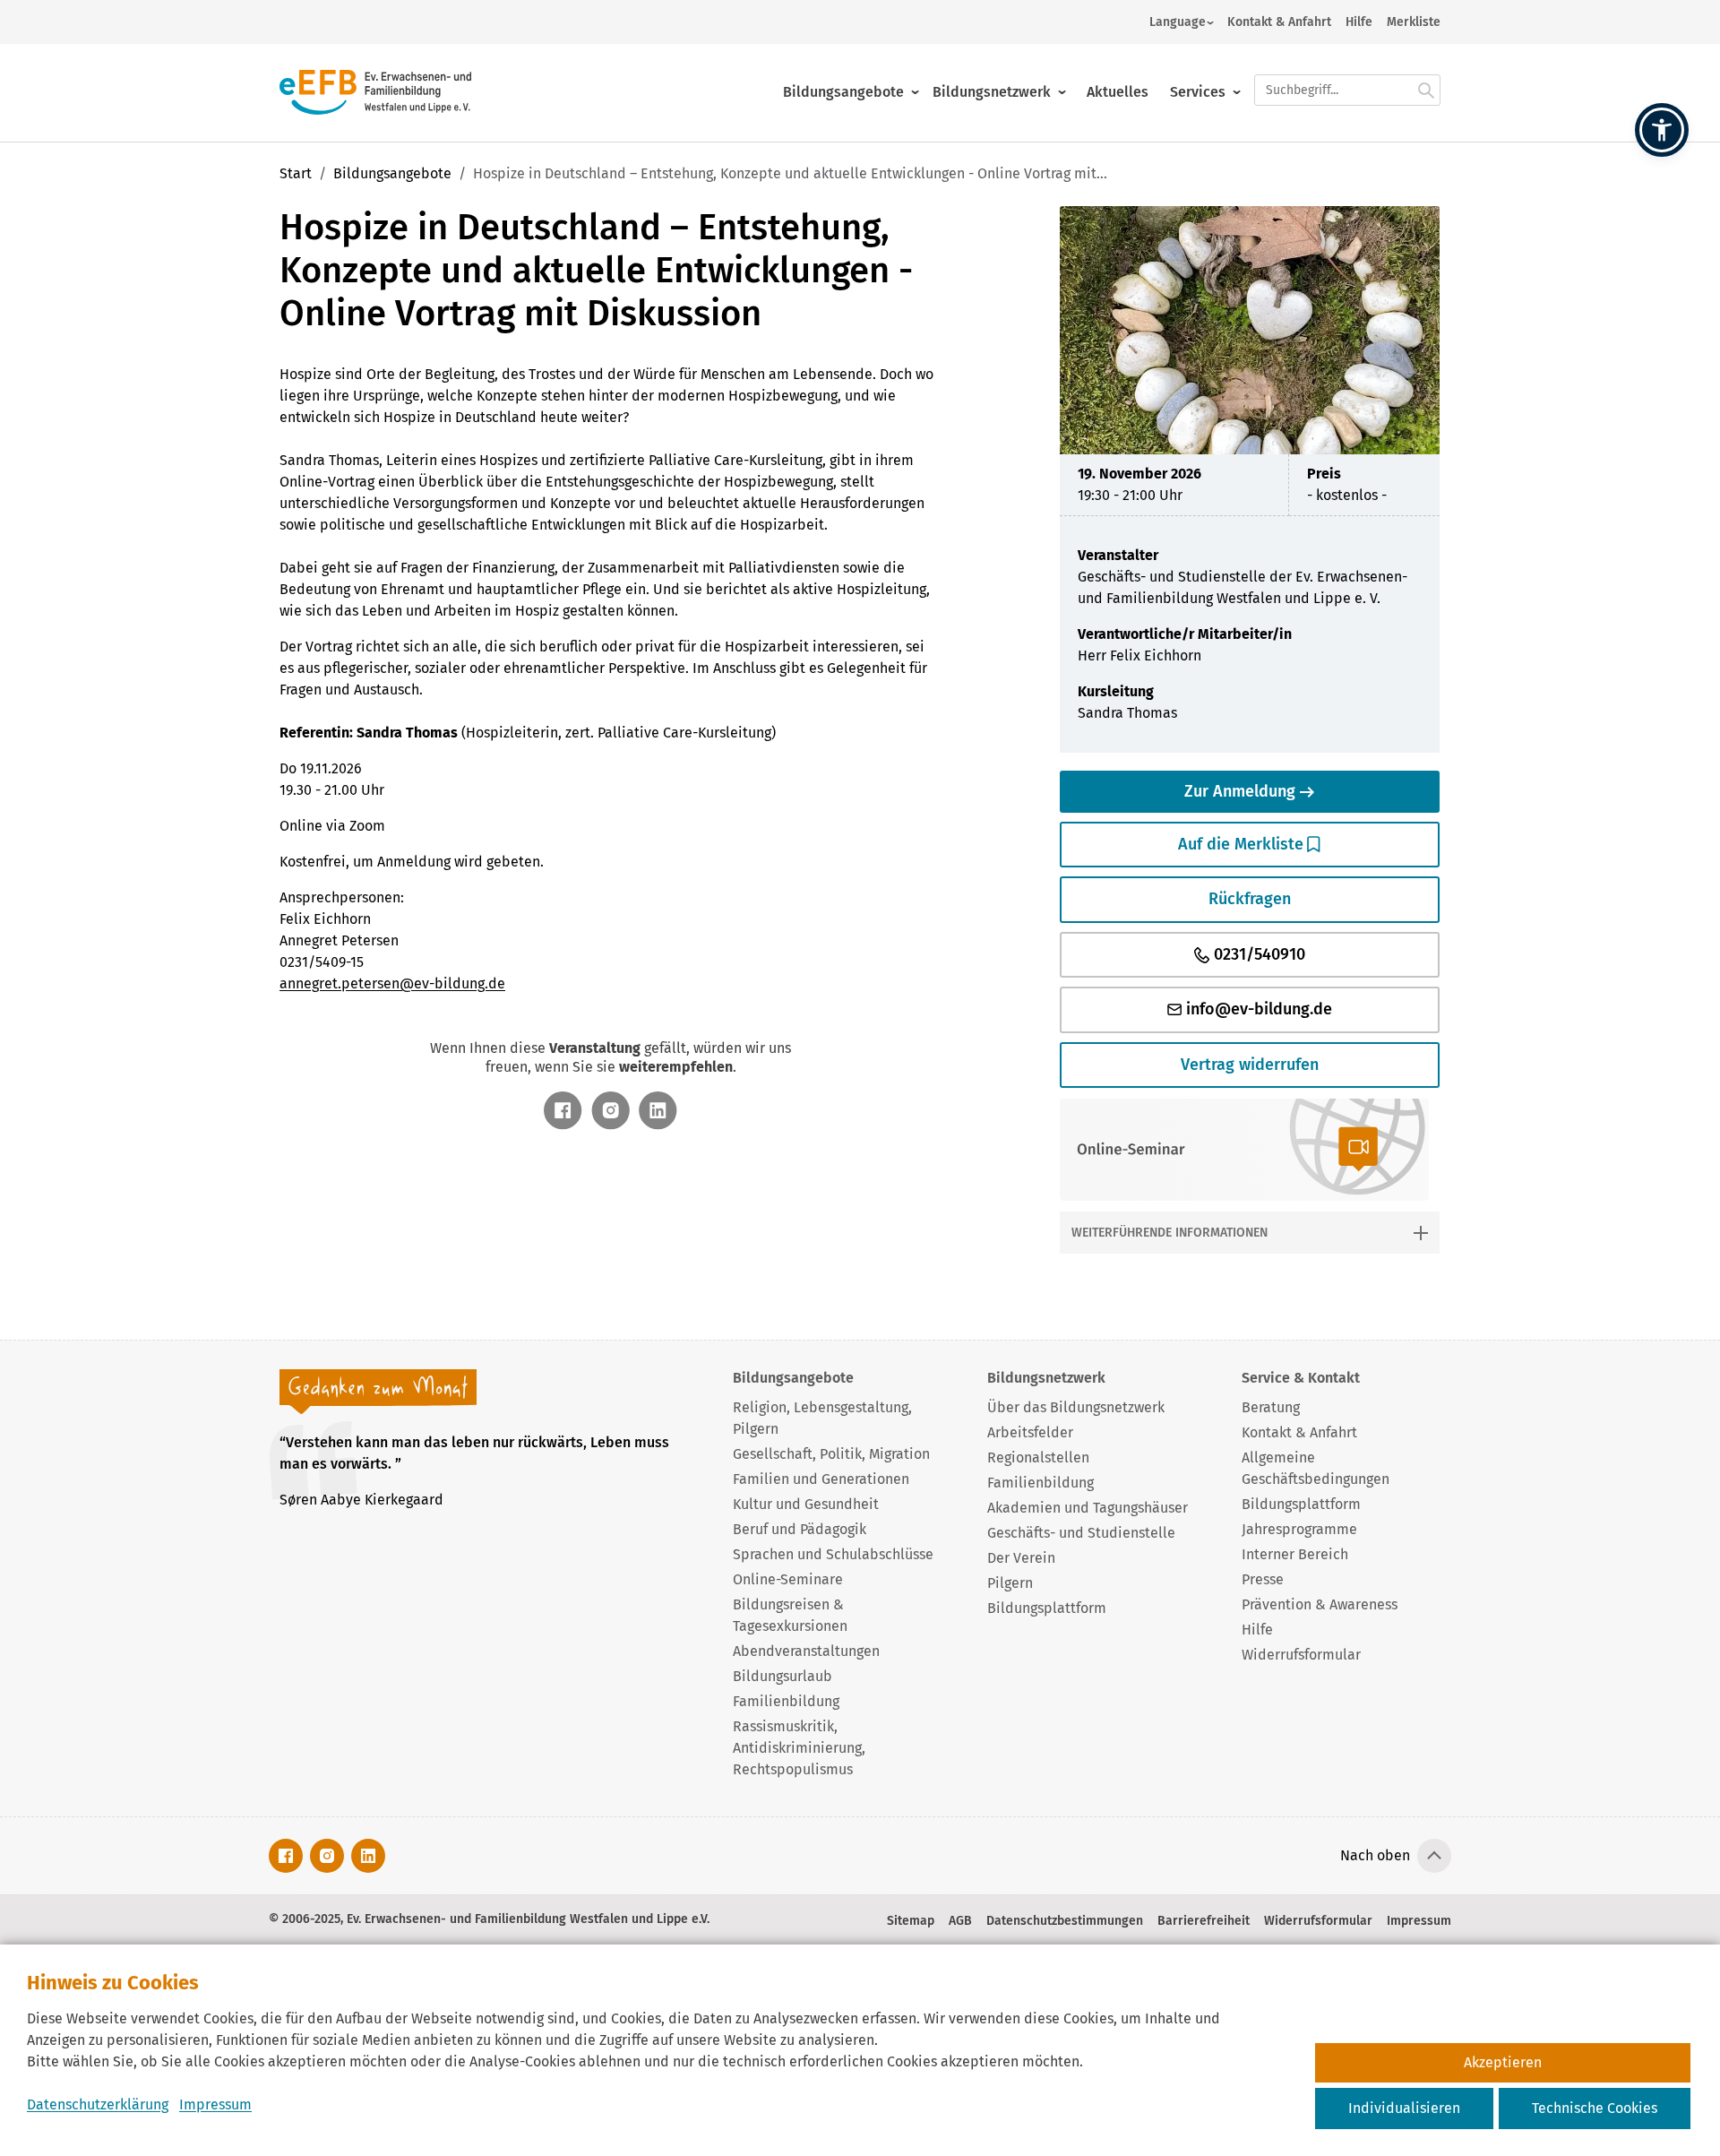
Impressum (215, 2104)
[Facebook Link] (563, 1111)
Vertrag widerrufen (1250, 1065)
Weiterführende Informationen (1170, 1233)
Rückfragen (1250, 899)
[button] (1662, 130)
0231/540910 (1257, 954)
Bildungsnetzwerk (992, 92)
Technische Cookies (1595, 2108)
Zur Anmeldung (1242, 791)
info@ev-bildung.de (1257, 1009)
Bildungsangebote (843, 92)
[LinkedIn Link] (658, 1111)
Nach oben (1375, 1855)
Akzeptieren (1503, 2062)
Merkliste (1414, 22)
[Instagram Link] (611, 1111)
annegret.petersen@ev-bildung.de (392, 983)
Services (1198, 92)
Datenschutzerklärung (98, 2104)
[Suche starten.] (1426, 90)
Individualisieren (1404, 2108)
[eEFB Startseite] (375, 92)
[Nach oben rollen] (1434, 1856)
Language (1178, 22)
